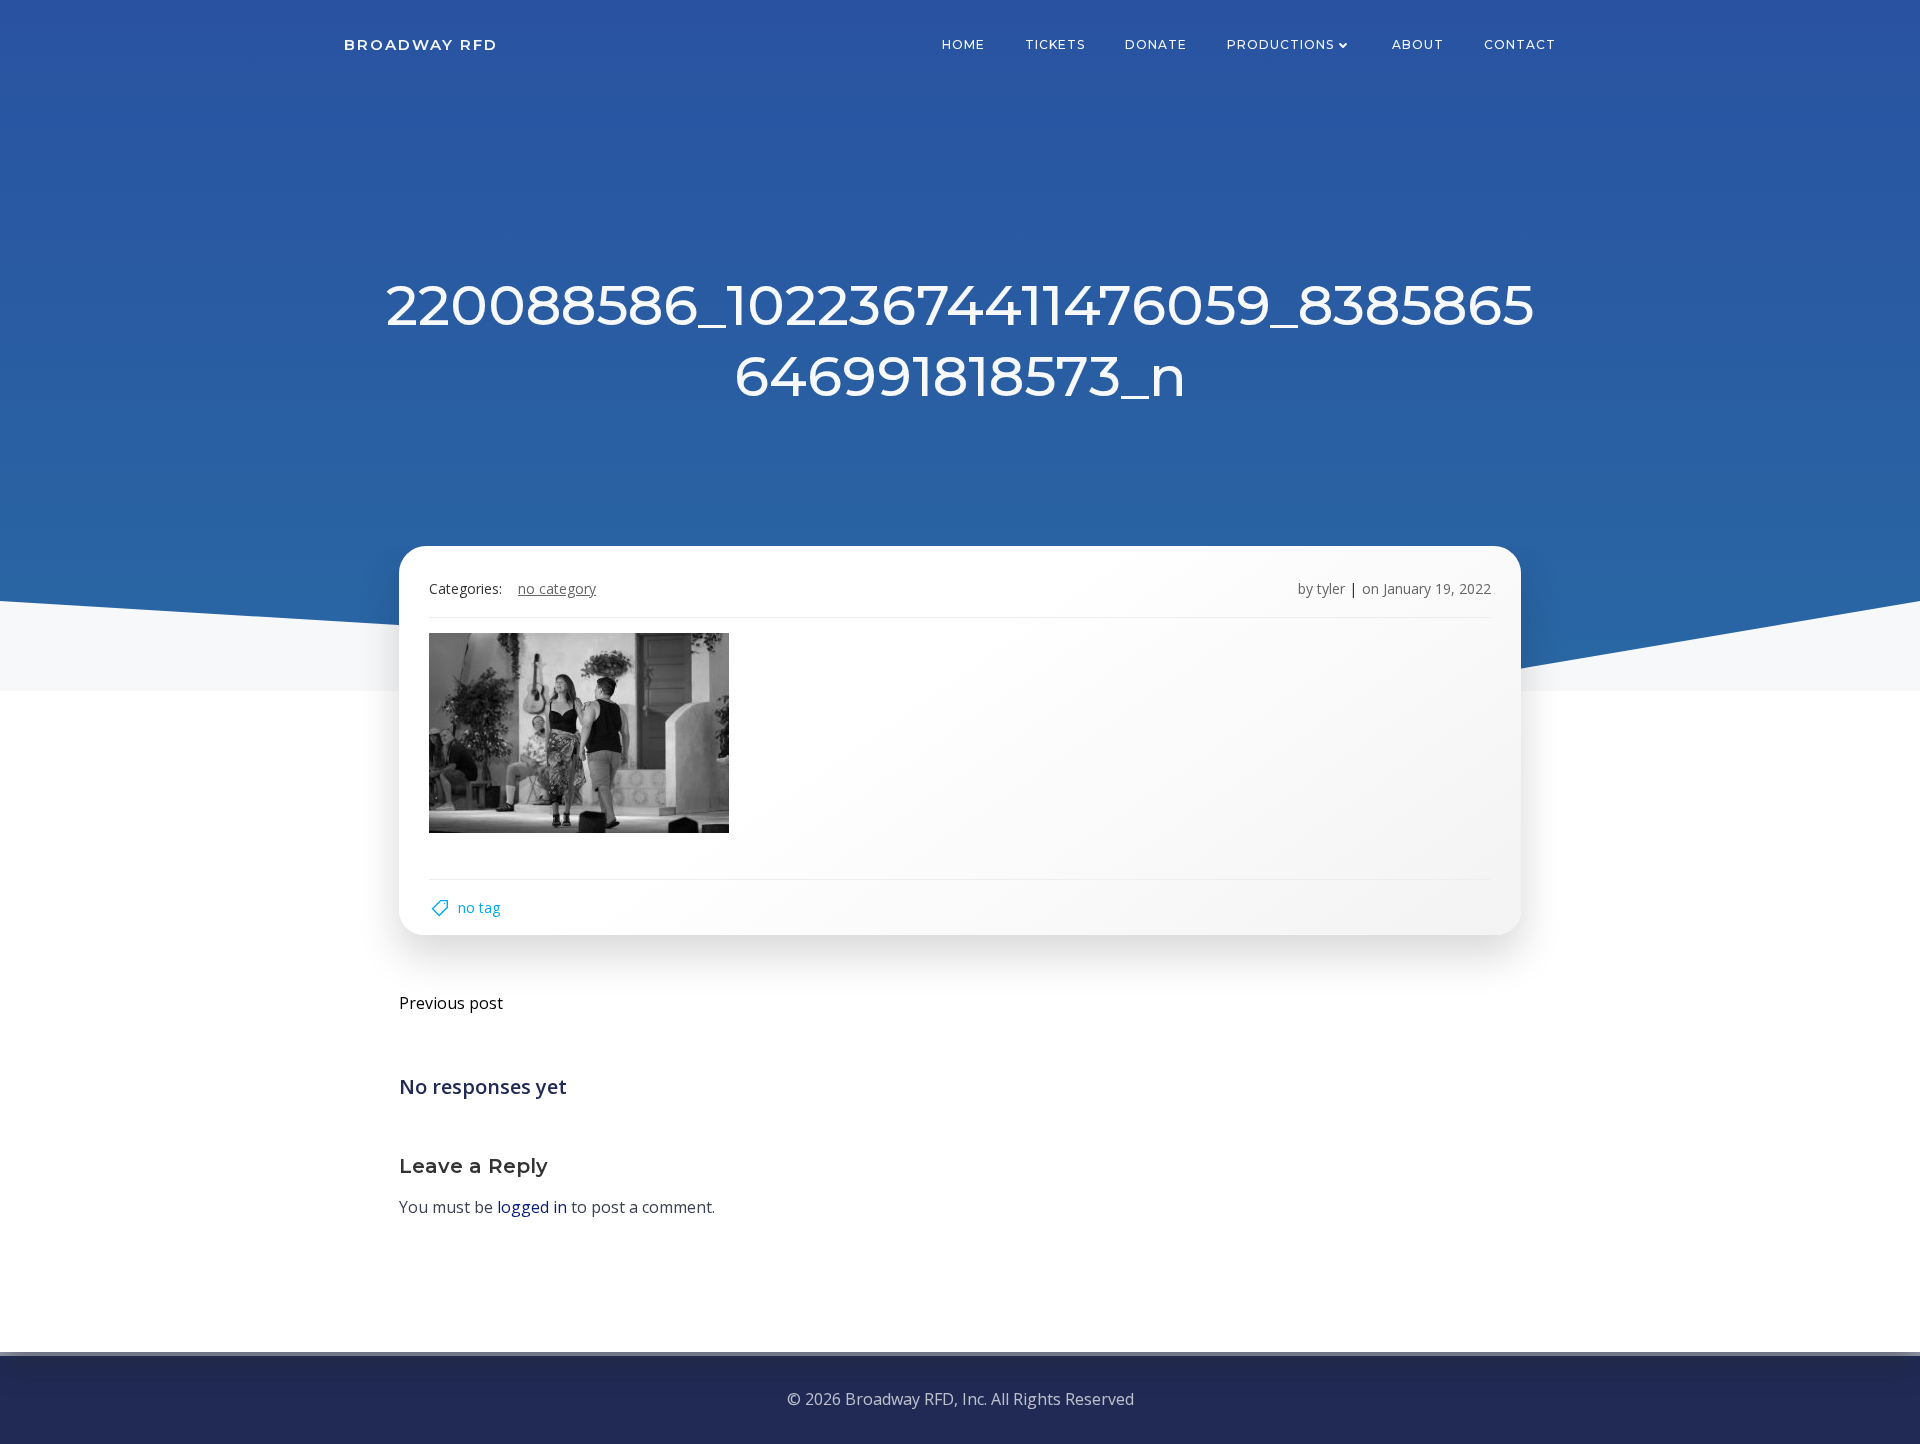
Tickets (1055, 44)
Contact (1520, 44)
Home (963, 44)
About (1418, 44)
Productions (1280, 44)
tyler (1331, 588)
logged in (532, 1207)
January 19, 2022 (1437, 588)
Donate (1156, 44)
